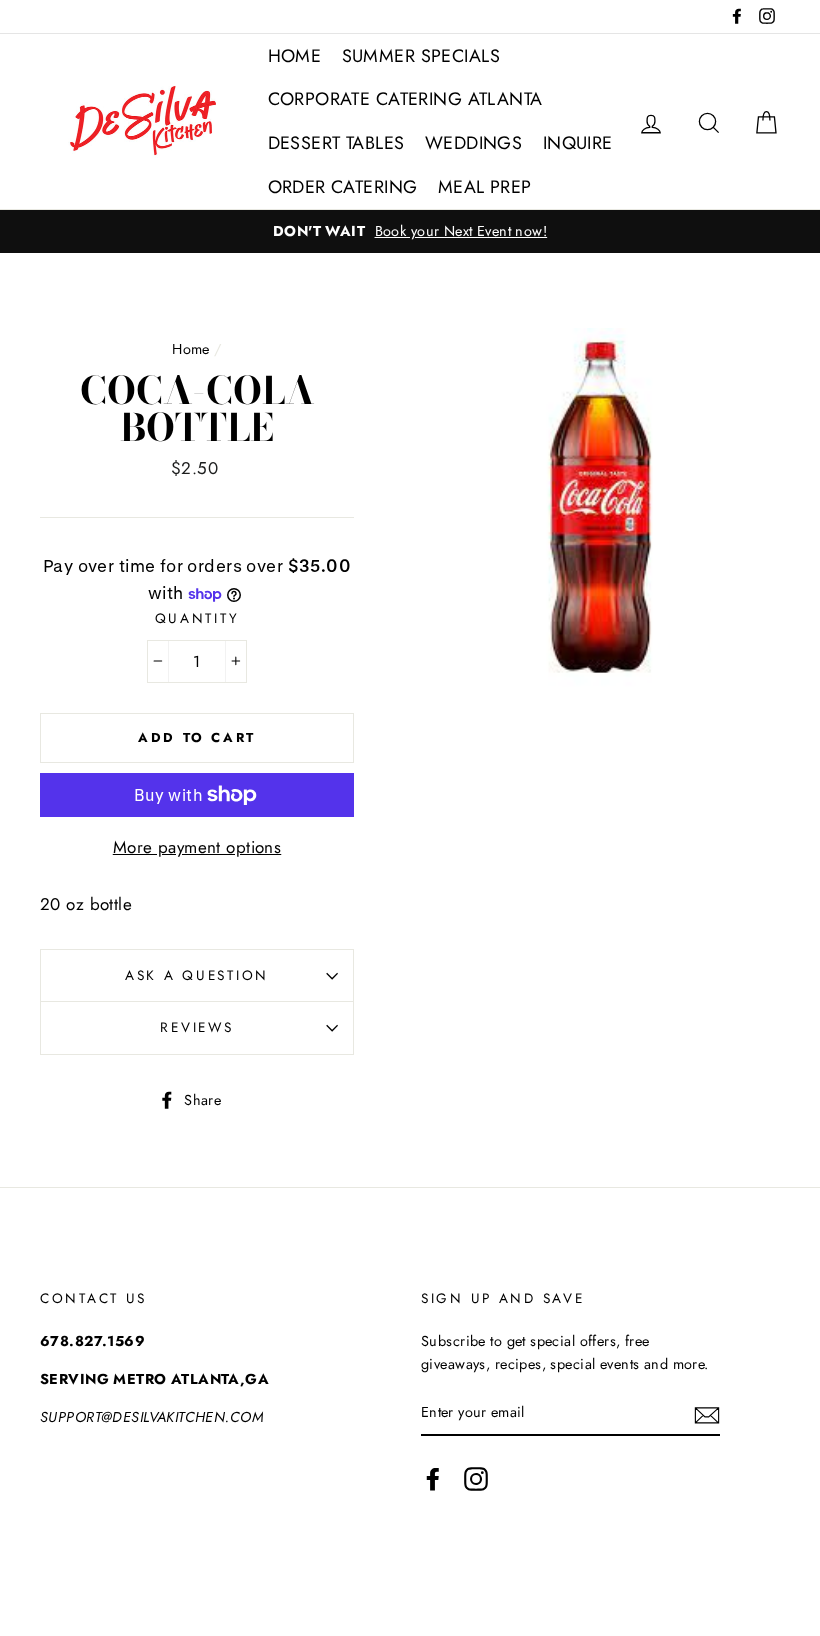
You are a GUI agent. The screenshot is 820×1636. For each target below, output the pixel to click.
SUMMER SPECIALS (421, 56)
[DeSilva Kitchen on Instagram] (476, 1478)
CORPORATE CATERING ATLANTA (405, 99)
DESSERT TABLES (336, 143)
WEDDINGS (473, 143)
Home (191, 349)
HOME (295, 56)
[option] (410, 231)
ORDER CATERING (343, 187)
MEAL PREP (485, 187)
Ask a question (197, 975)
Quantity (197, 618)
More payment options (197, 847)
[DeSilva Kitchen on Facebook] (433, 1478)
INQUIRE (578, 143)
